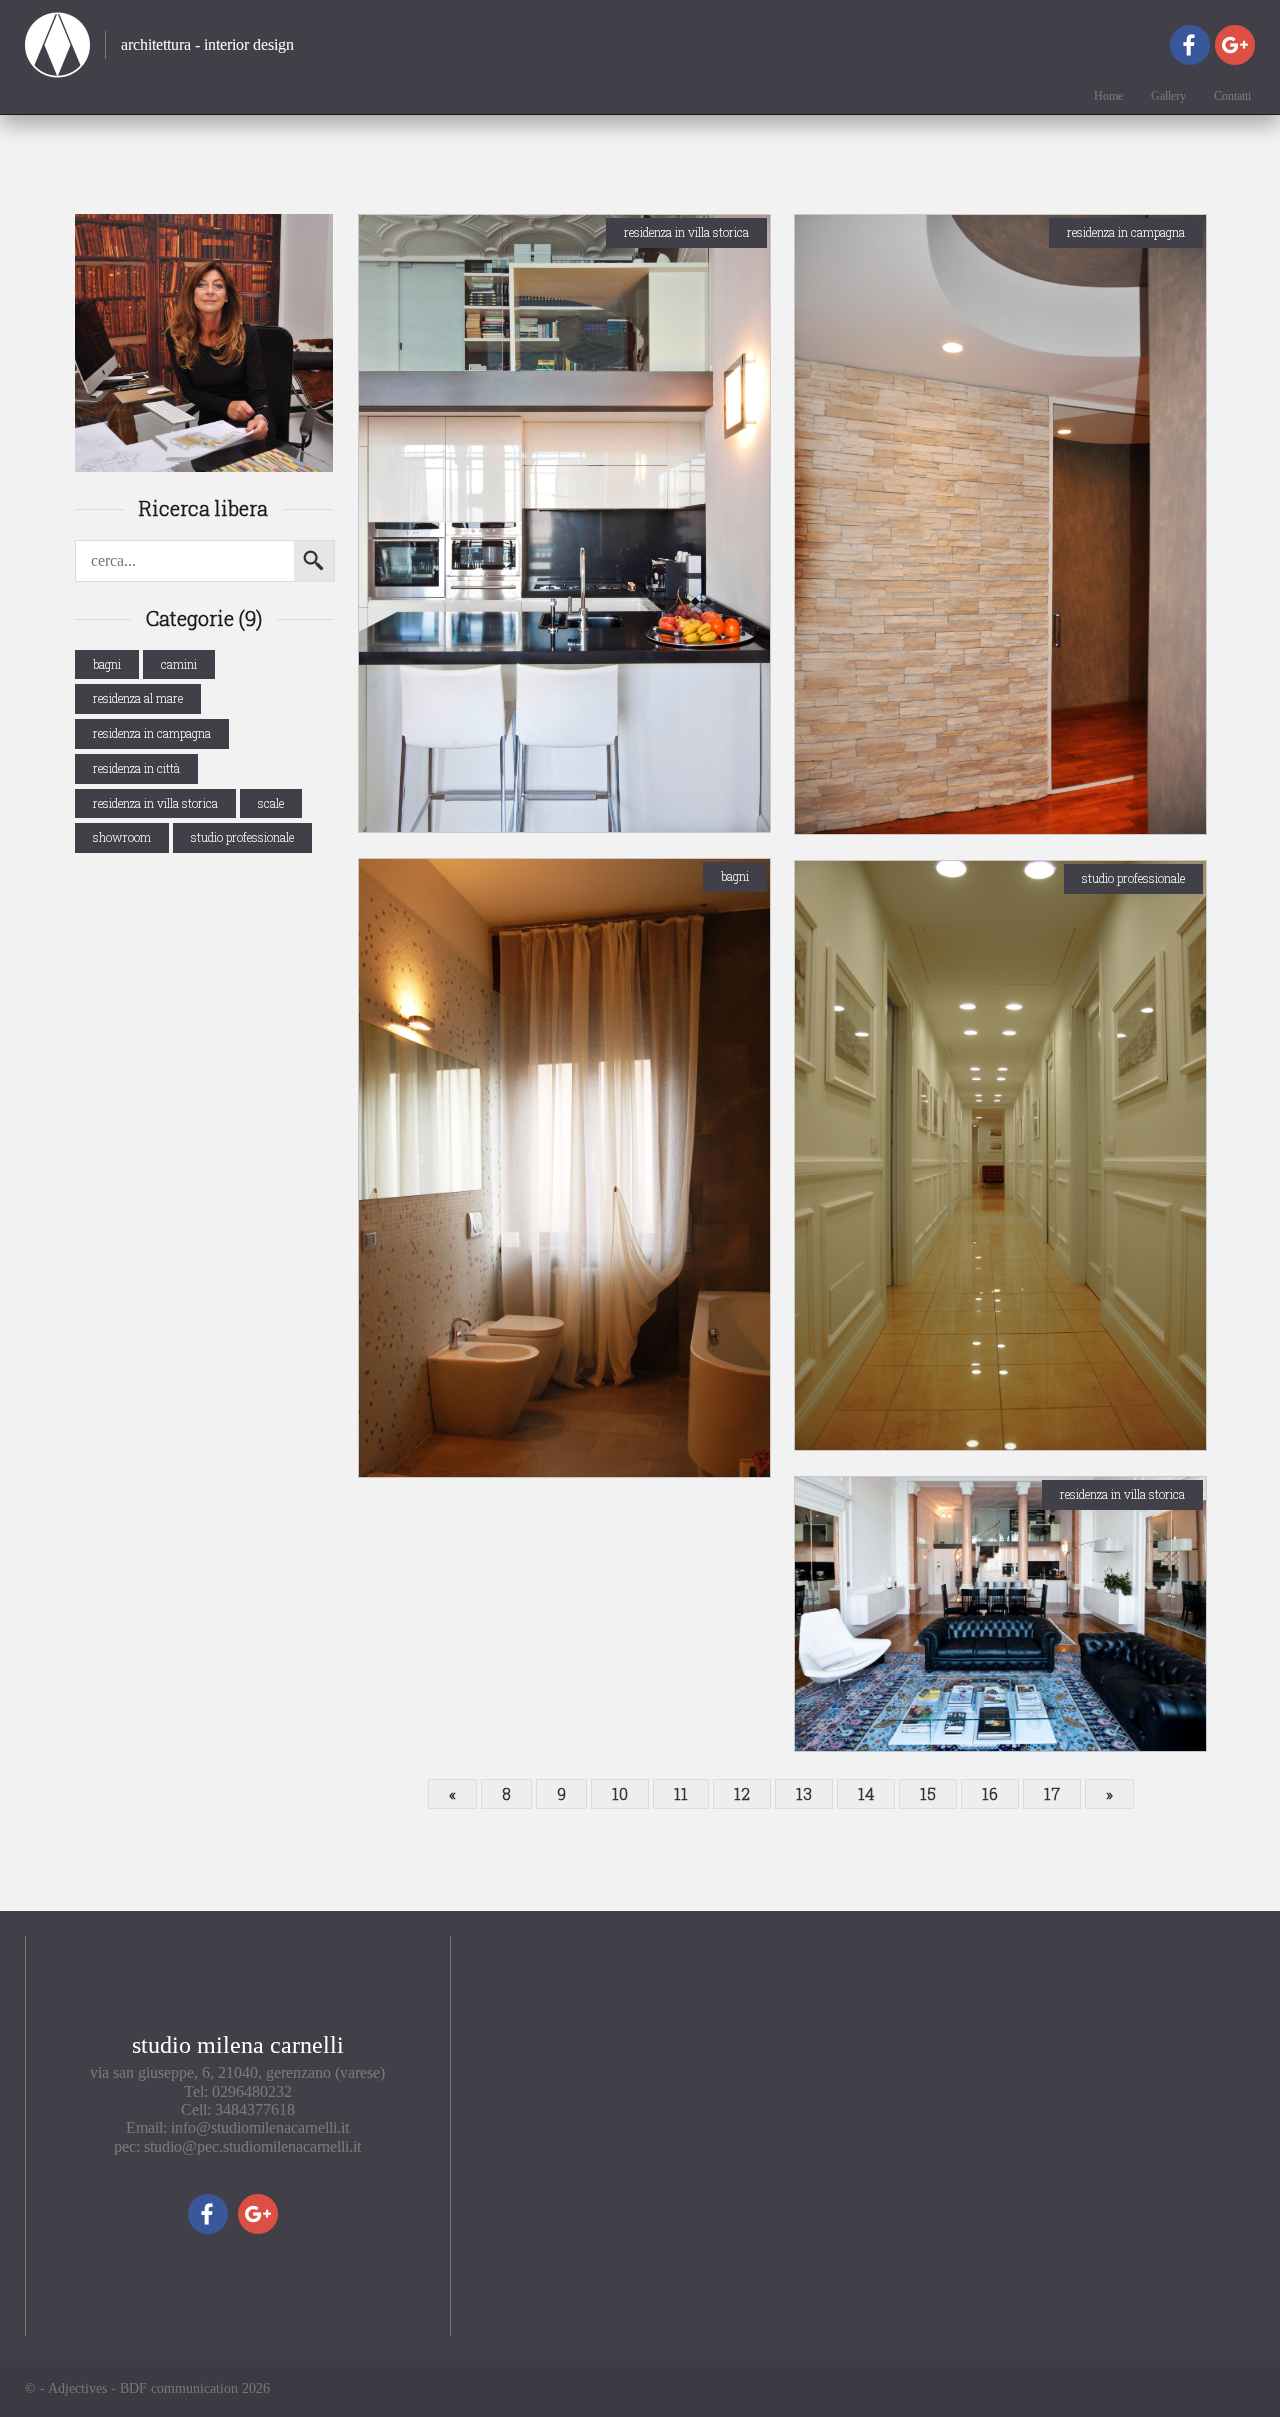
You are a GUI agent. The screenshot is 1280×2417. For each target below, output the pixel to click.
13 (804, 1793)
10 (620, 1793)
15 (928, 1793)
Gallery (1168, 96)
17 (1052, 1793)
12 (742, 1793)
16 (990, 1793)
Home (1108, 96)
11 (681, 1793)
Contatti (1232, 96)
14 (866, 1793)
